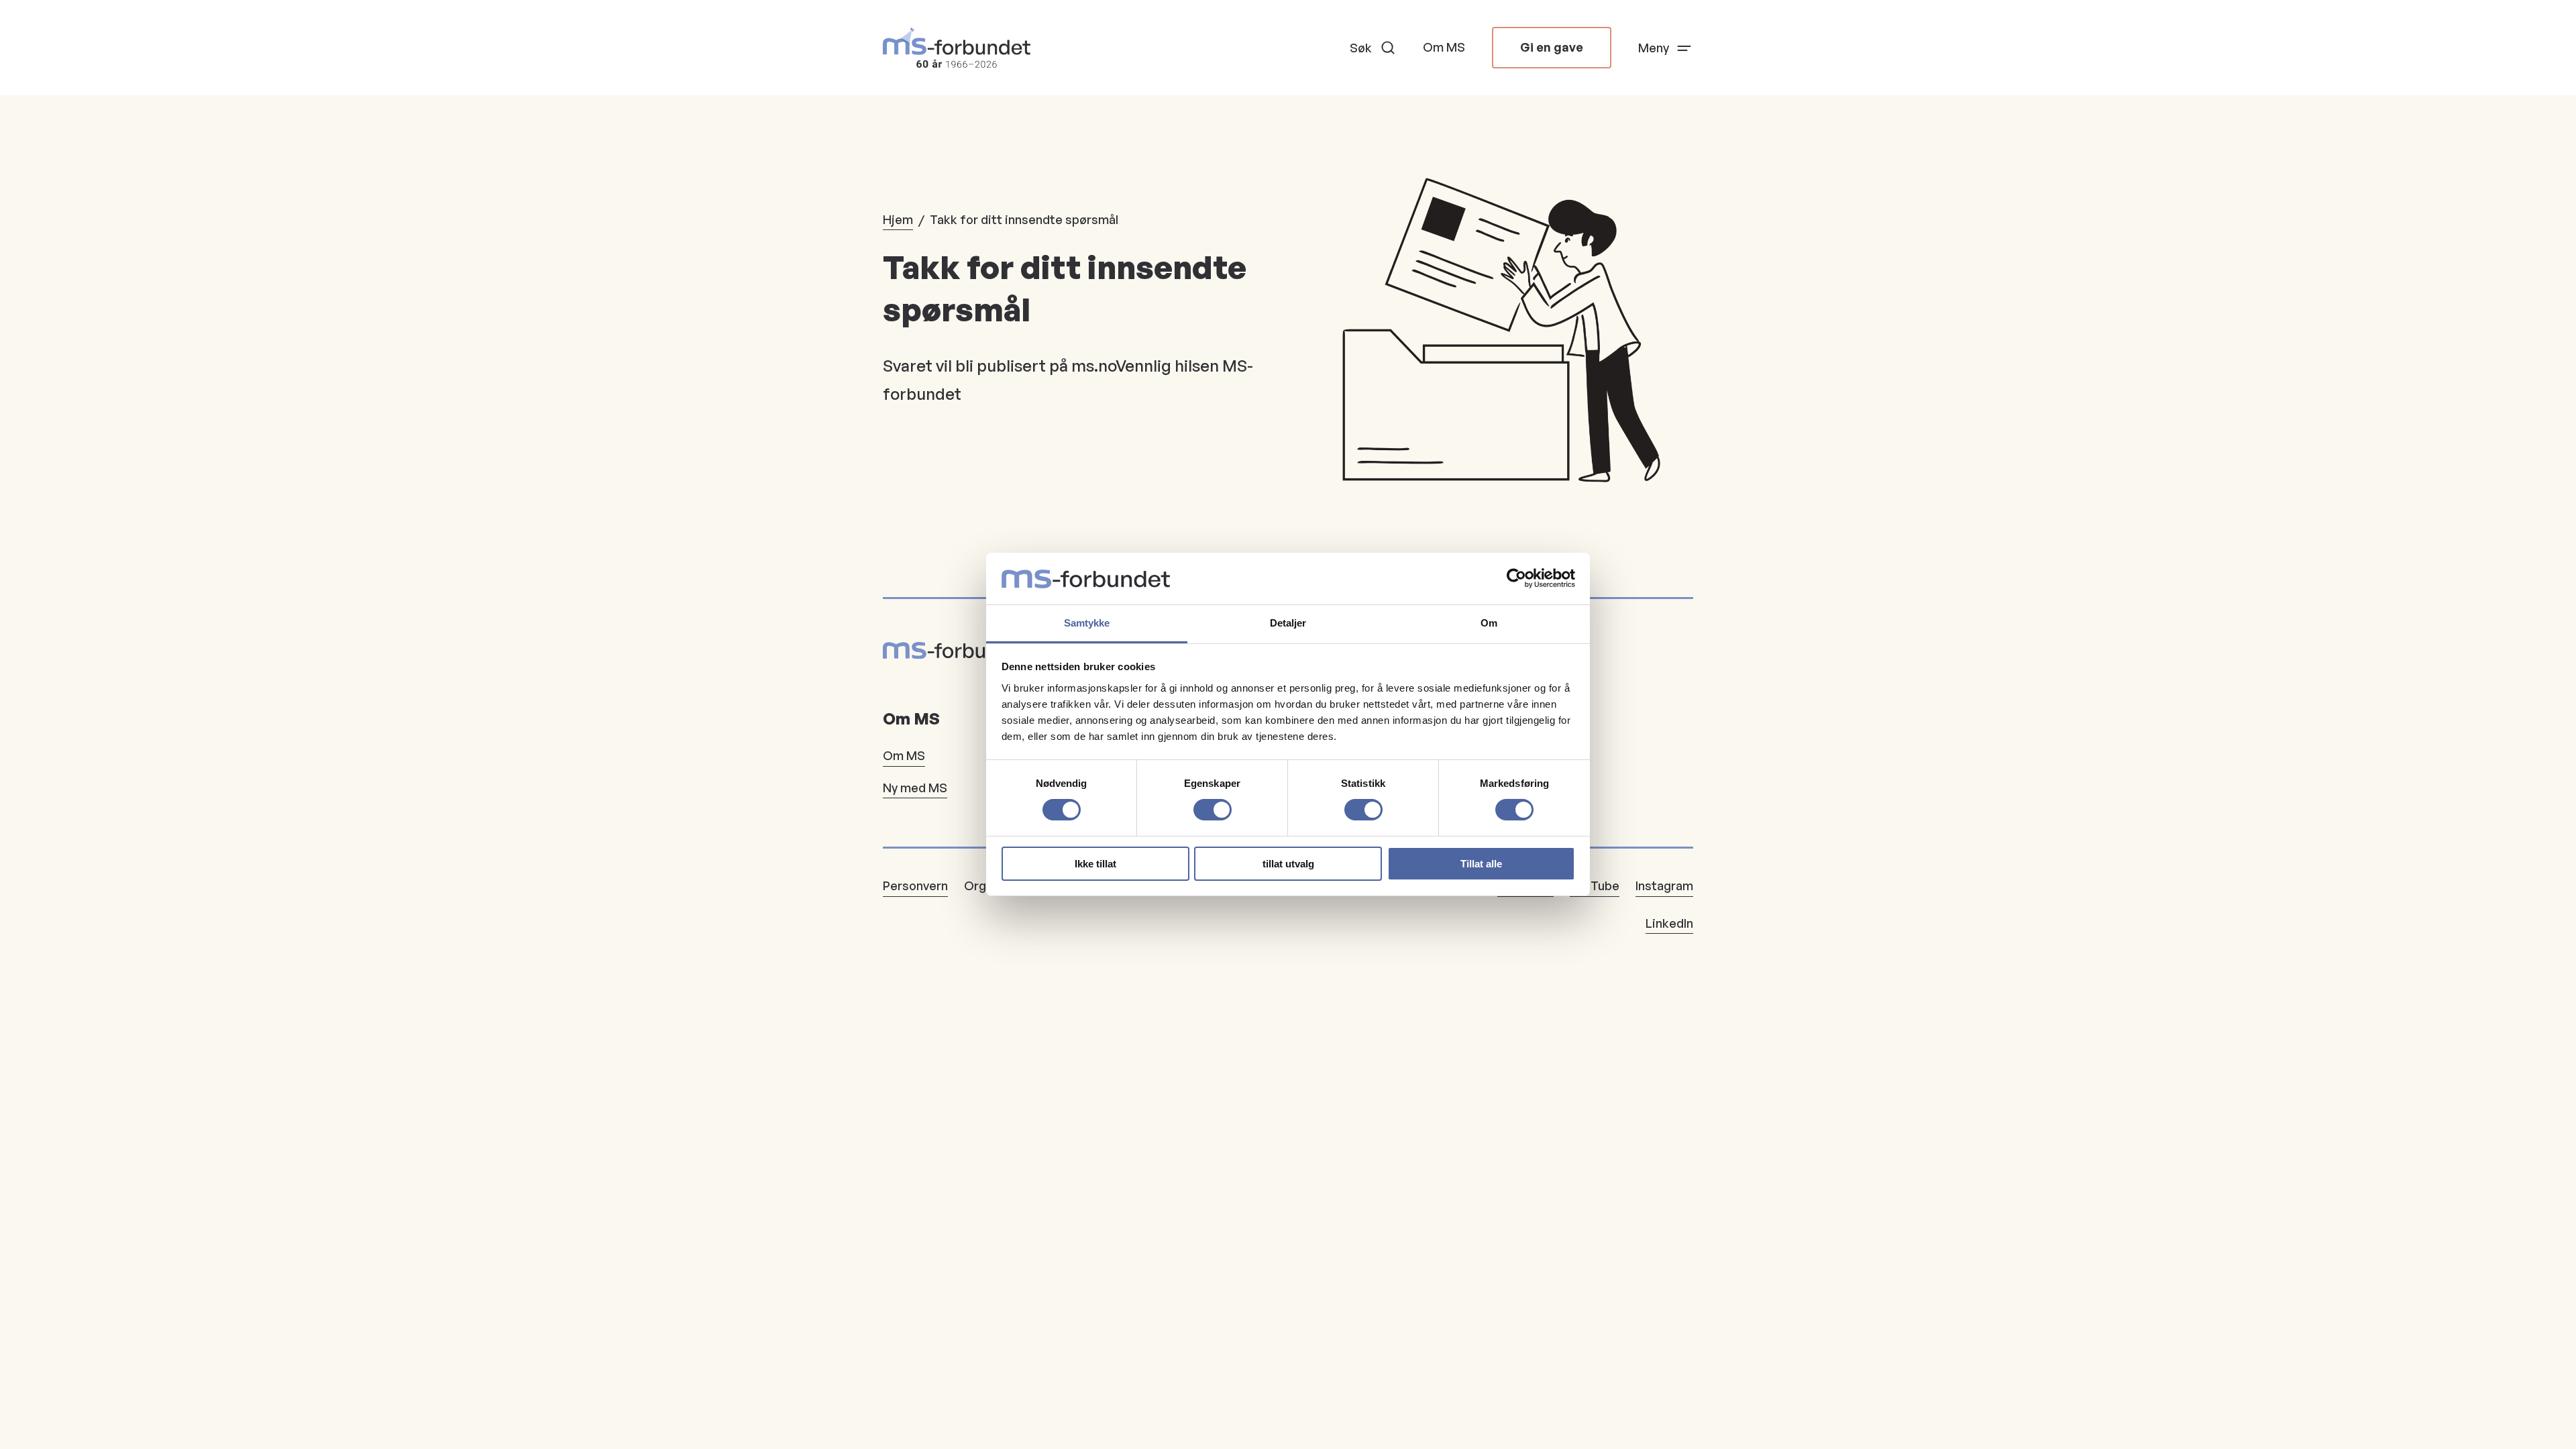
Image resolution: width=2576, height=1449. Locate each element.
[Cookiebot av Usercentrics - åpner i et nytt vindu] (1516, 578)
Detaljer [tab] (1288, 623)
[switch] (1213, 810)
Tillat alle (1481, 864)
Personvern (915, 885)
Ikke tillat (1095, 864)
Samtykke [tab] (1087, 623)
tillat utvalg (1288, 864)
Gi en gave (1552, 47)
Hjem (898, 219)
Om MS (1444, 47)
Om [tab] (1489, 623)
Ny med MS (915, 788)
